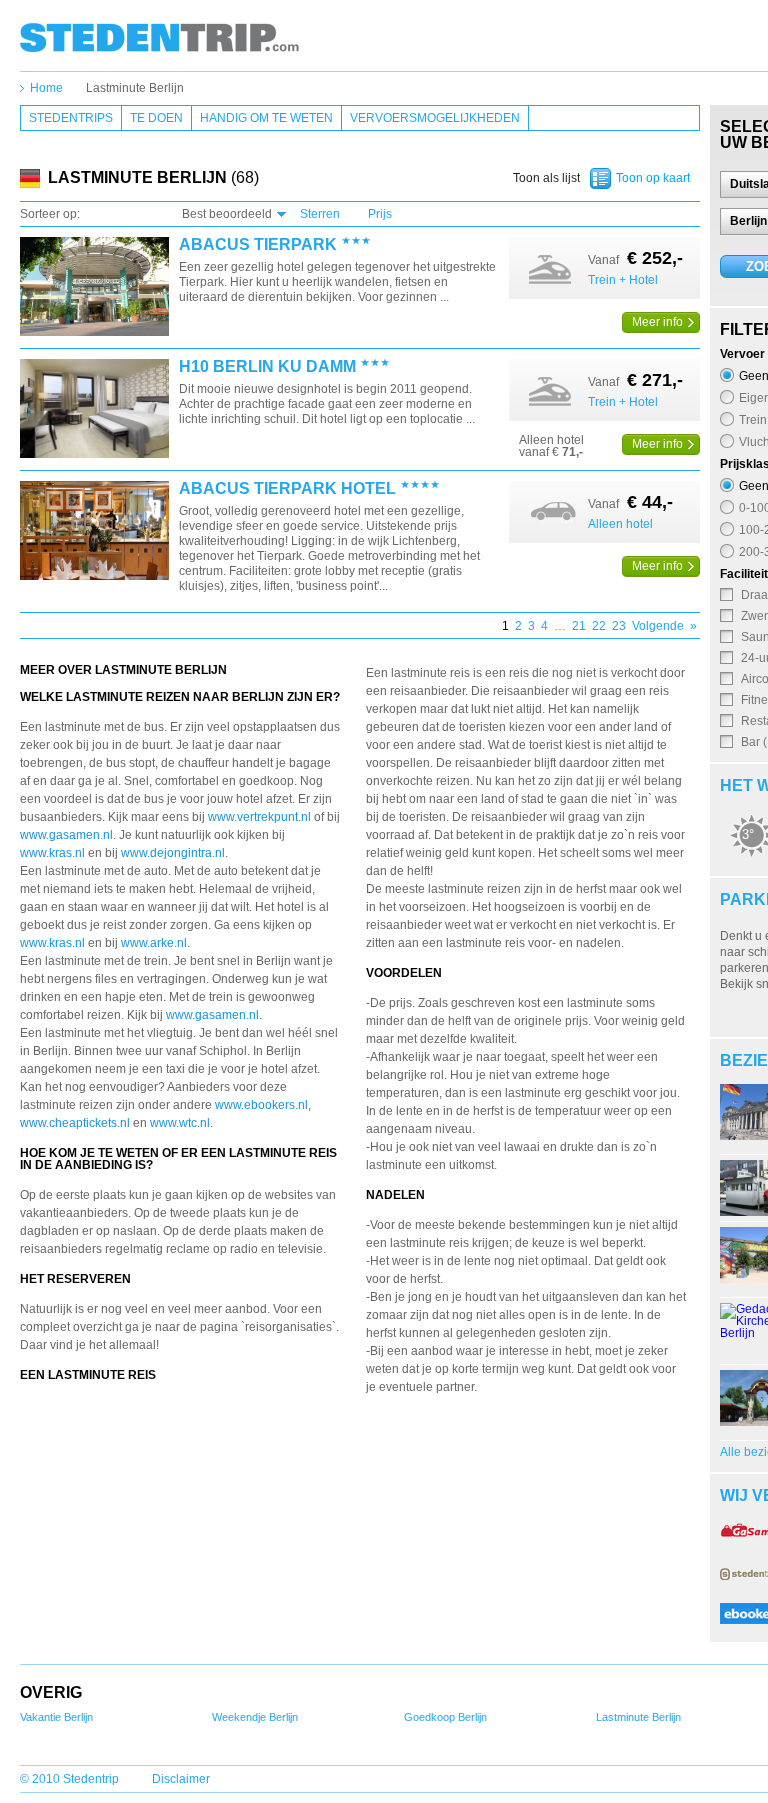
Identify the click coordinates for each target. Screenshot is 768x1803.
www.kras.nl (52, 853)
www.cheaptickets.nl (75, 1123)
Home (46, 88)
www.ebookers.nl (261, 1105)
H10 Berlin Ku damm (267, 367)
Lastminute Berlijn (135, 88)
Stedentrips (71, 118)
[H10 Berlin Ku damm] (94, 409)
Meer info (657, 322)
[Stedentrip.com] (159, 37)
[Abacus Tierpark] (94, 287)
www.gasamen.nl (66, 835)
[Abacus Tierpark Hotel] (94, 531)
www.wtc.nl (180, 1123)
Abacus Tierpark (258, 245)
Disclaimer (181, 1779)
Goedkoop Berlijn (445, 1717)
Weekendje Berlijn (255, 1717)
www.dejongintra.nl (173, 853)
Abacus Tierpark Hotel (287, 489)
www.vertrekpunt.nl (259, 817)
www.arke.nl (154, 943)
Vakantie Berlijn (56, 1717)
